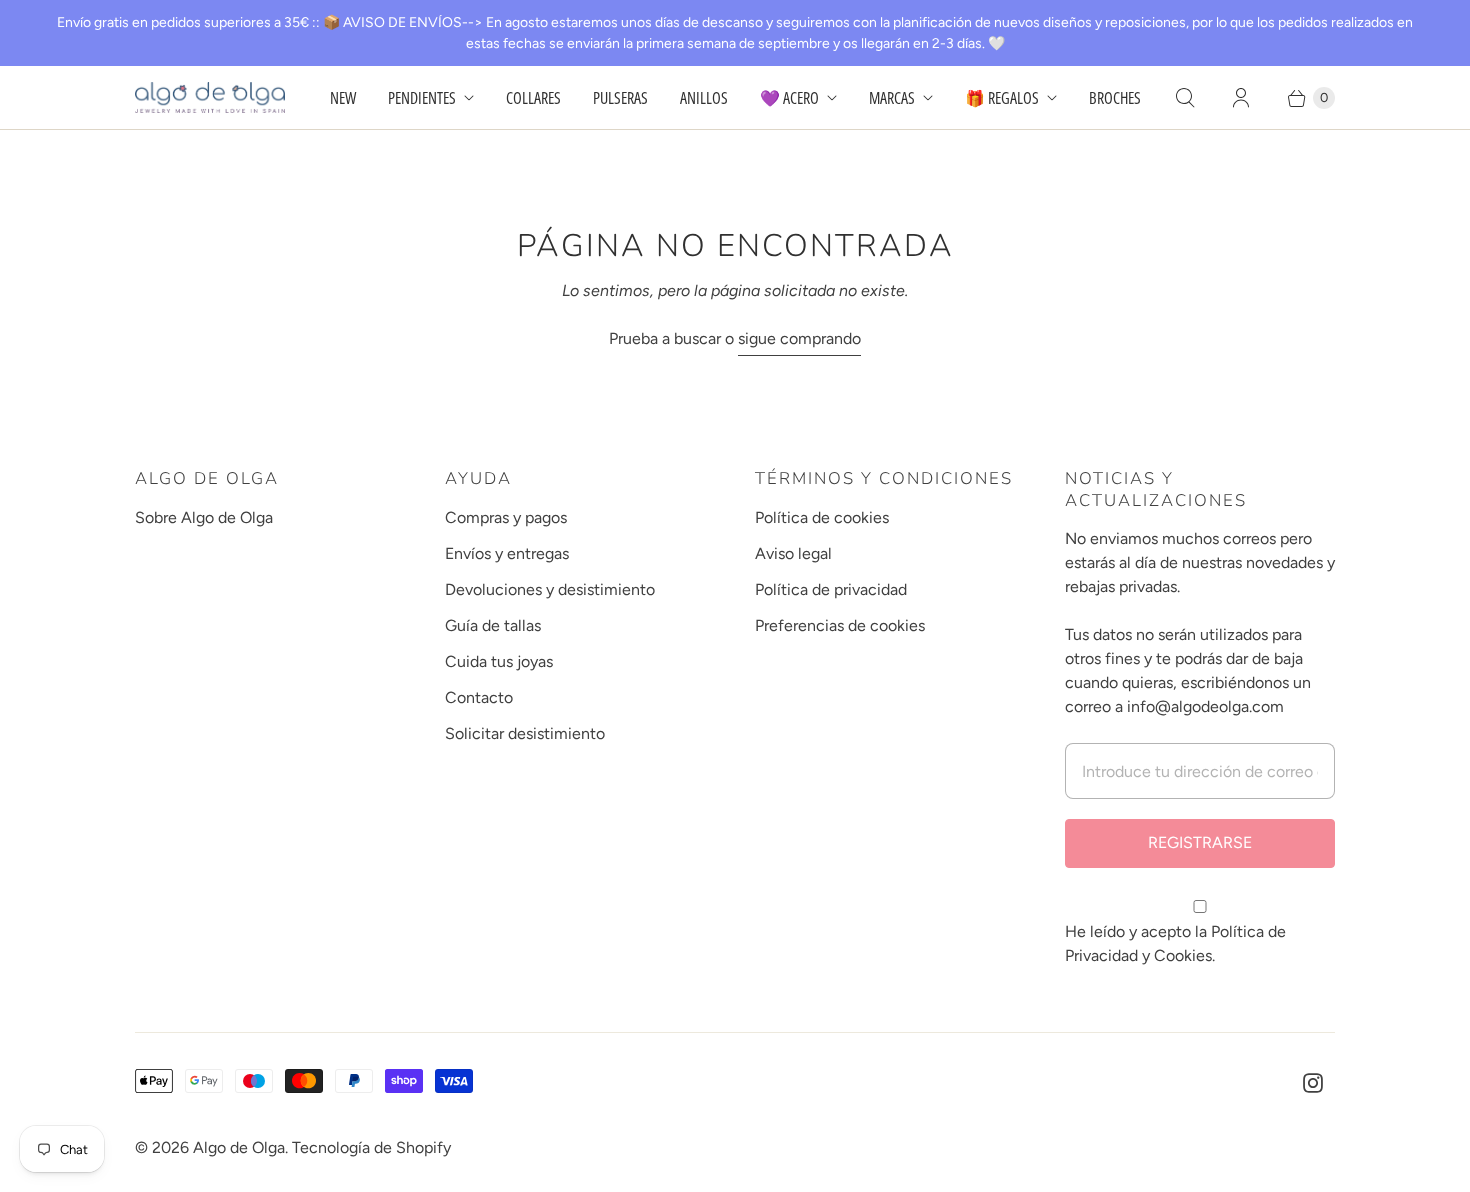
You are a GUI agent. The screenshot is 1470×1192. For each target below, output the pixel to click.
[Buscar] (1185, 98)
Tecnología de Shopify (371, 1147)
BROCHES (1115, 98)
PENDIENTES (422, 98)
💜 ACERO (789, 98)
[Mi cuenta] (1241, 98)
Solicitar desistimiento (525, 733)
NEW (343, 98)
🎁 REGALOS (1002, 98)
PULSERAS (620, 98)
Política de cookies (822, 517)
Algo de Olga (239, 1147)
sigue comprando (799, 338)
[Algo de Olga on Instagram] (1313, 1083)
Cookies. (1184, 955)
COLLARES (533, 98)
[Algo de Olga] (210, 97)
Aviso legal (793, 553)
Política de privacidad (831, 589)
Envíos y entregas (507, 553)
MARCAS (892, 98)
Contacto (479, 697)
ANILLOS (704, 98)
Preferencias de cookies (840, 625)
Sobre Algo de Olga (204, 517)
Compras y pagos (506, 517)
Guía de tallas (493, 625)
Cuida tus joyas (499, 661)
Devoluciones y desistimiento (550, 589)
